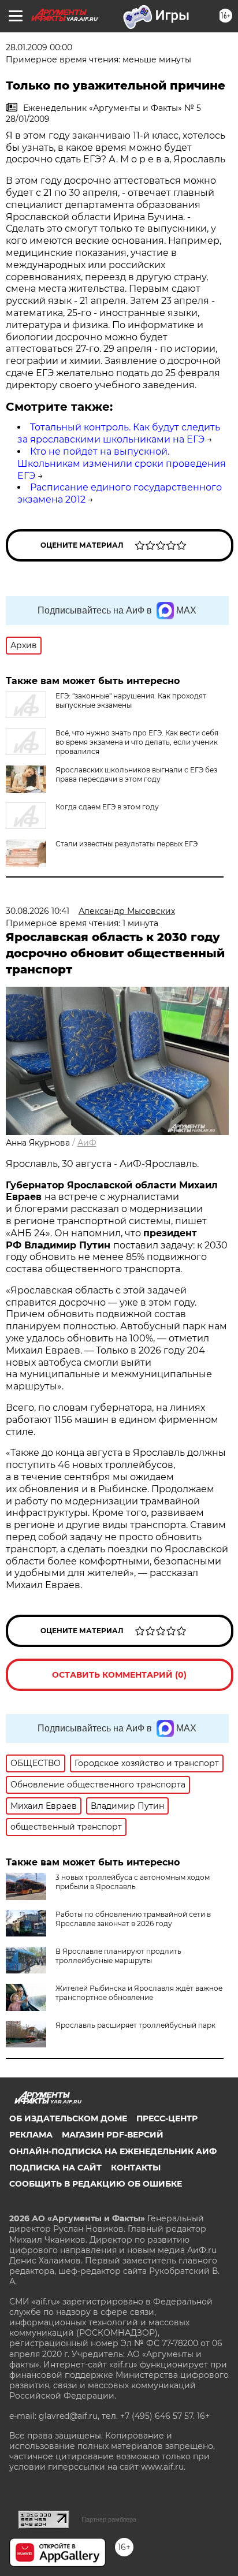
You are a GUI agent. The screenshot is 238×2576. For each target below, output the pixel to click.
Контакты (136, 2168)
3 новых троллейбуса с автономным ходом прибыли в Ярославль (133, 1882)
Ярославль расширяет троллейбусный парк (135, 2025)
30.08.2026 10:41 (38, 911)
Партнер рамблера (109, 2519)
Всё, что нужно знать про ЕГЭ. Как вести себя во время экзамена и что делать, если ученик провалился (137, 742)
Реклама (31, 2135)
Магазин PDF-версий (113, 2135)
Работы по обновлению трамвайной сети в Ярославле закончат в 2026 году (133, 1919)
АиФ (87, 1143)
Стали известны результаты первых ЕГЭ (127, 844)
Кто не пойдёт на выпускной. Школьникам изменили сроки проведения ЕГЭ (122, 464)
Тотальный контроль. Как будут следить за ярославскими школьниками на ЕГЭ (119, 433)
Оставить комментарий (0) (119, 1675)
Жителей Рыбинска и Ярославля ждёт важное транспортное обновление (139, 1993)
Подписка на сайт (55, 2168)
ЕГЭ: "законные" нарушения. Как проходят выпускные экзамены (131, 700)
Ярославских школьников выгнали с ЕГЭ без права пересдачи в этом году (136, 774)
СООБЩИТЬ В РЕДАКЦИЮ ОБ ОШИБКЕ (96, 2184)
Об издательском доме (68, 2118)
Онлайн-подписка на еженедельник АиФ (113, 2151)
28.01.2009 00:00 (39, 47)
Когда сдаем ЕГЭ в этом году (107, 807)
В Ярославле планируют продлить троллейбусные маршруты (118, 1956)
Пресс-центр (167, 2118)
